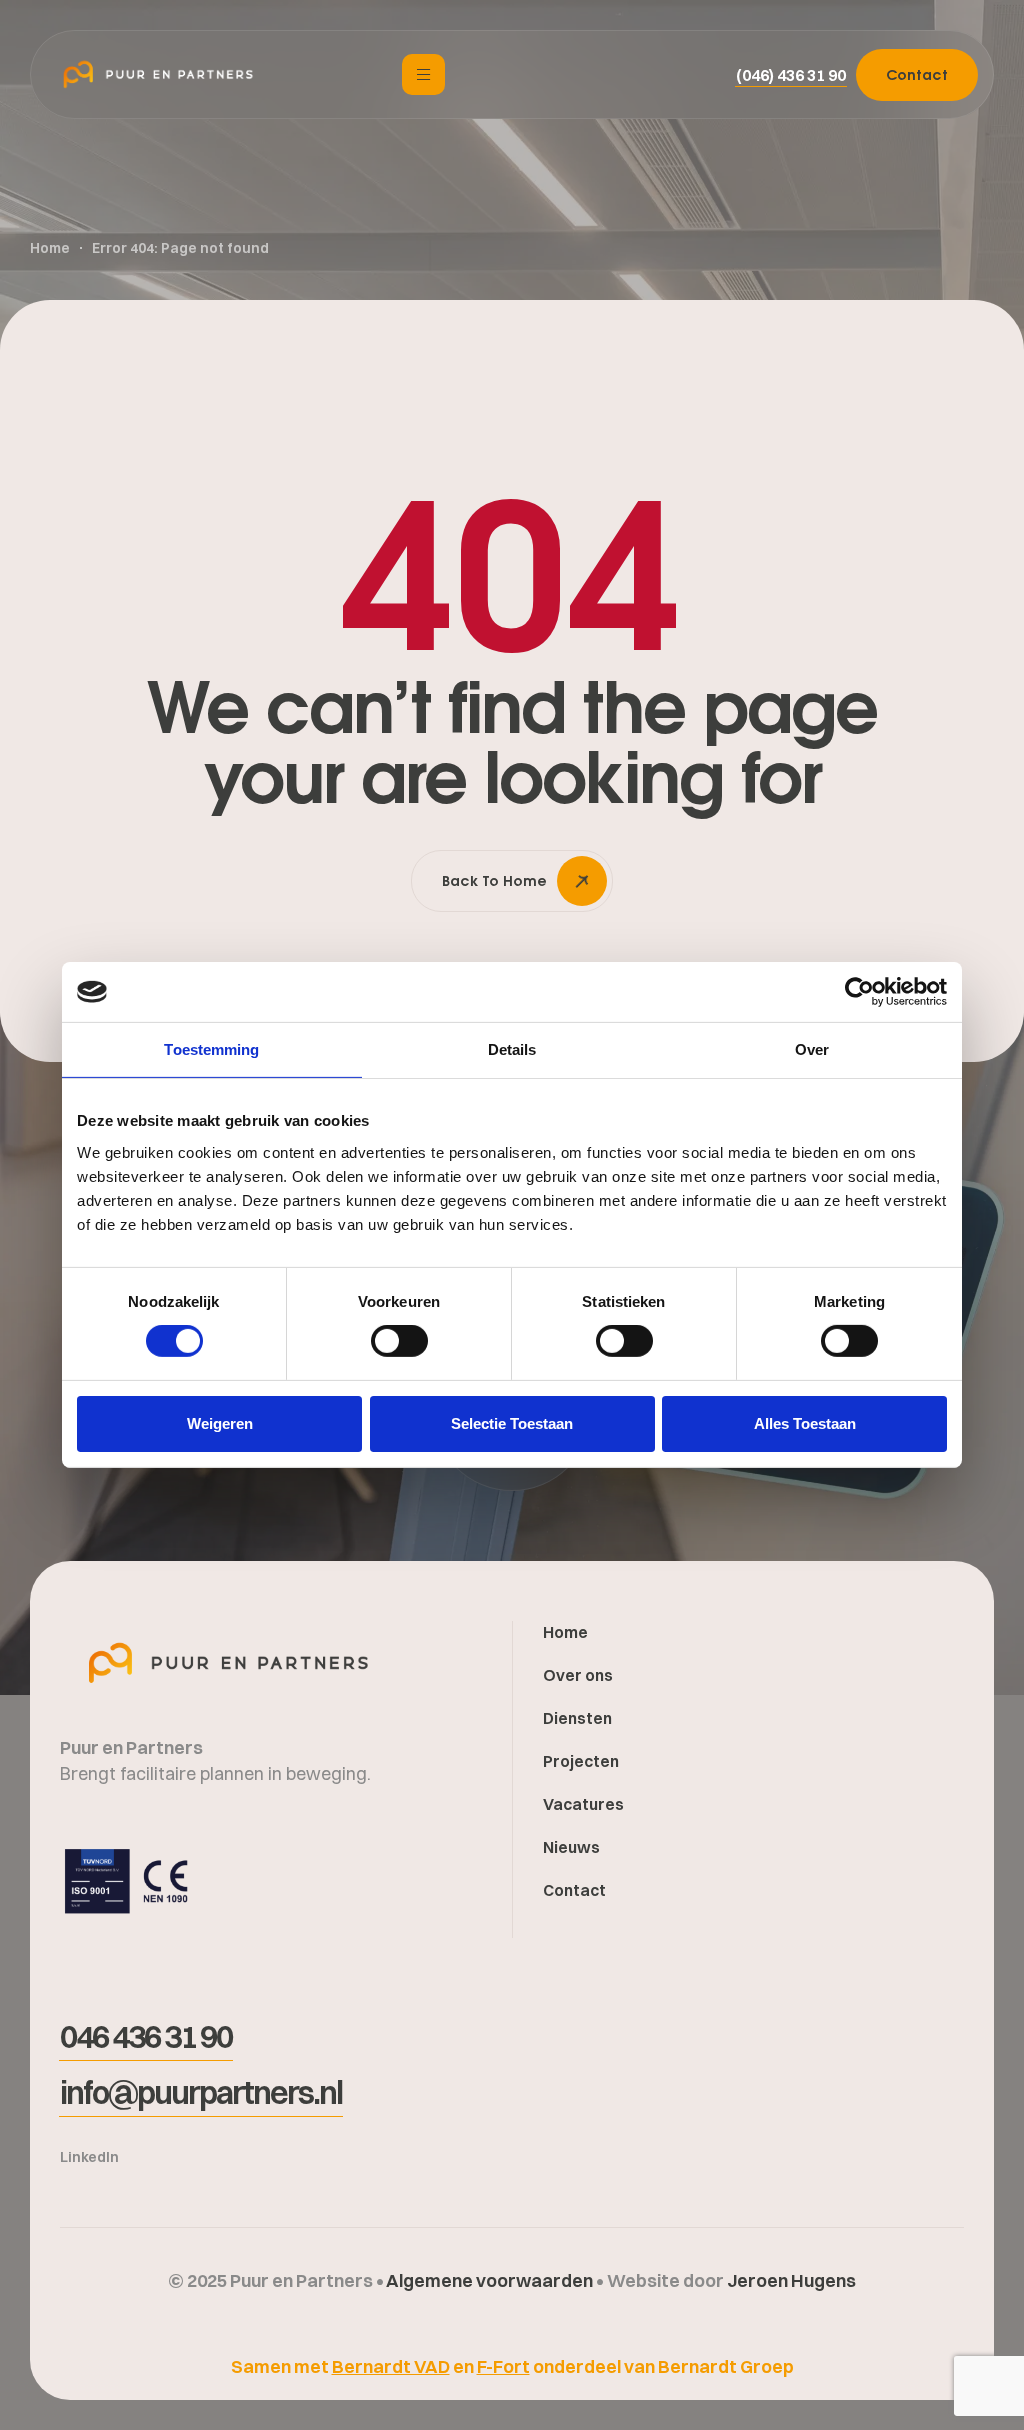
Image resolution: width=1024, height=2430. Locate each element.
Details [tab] (512, 1049)
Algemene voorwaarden (491, 2280)
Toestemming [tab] (211, 1049)
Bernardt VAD (391, 2366)
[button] (791, 75)
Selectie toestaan (512, 1423)
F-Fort (503, 2366)
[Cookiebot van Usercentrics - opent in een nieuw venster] (859, 992)
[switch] (399, 1341)
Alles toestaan (805, 1423)
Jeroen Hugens (791, 2280)
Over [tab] (812, 1049)
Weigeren (220, 1423)
